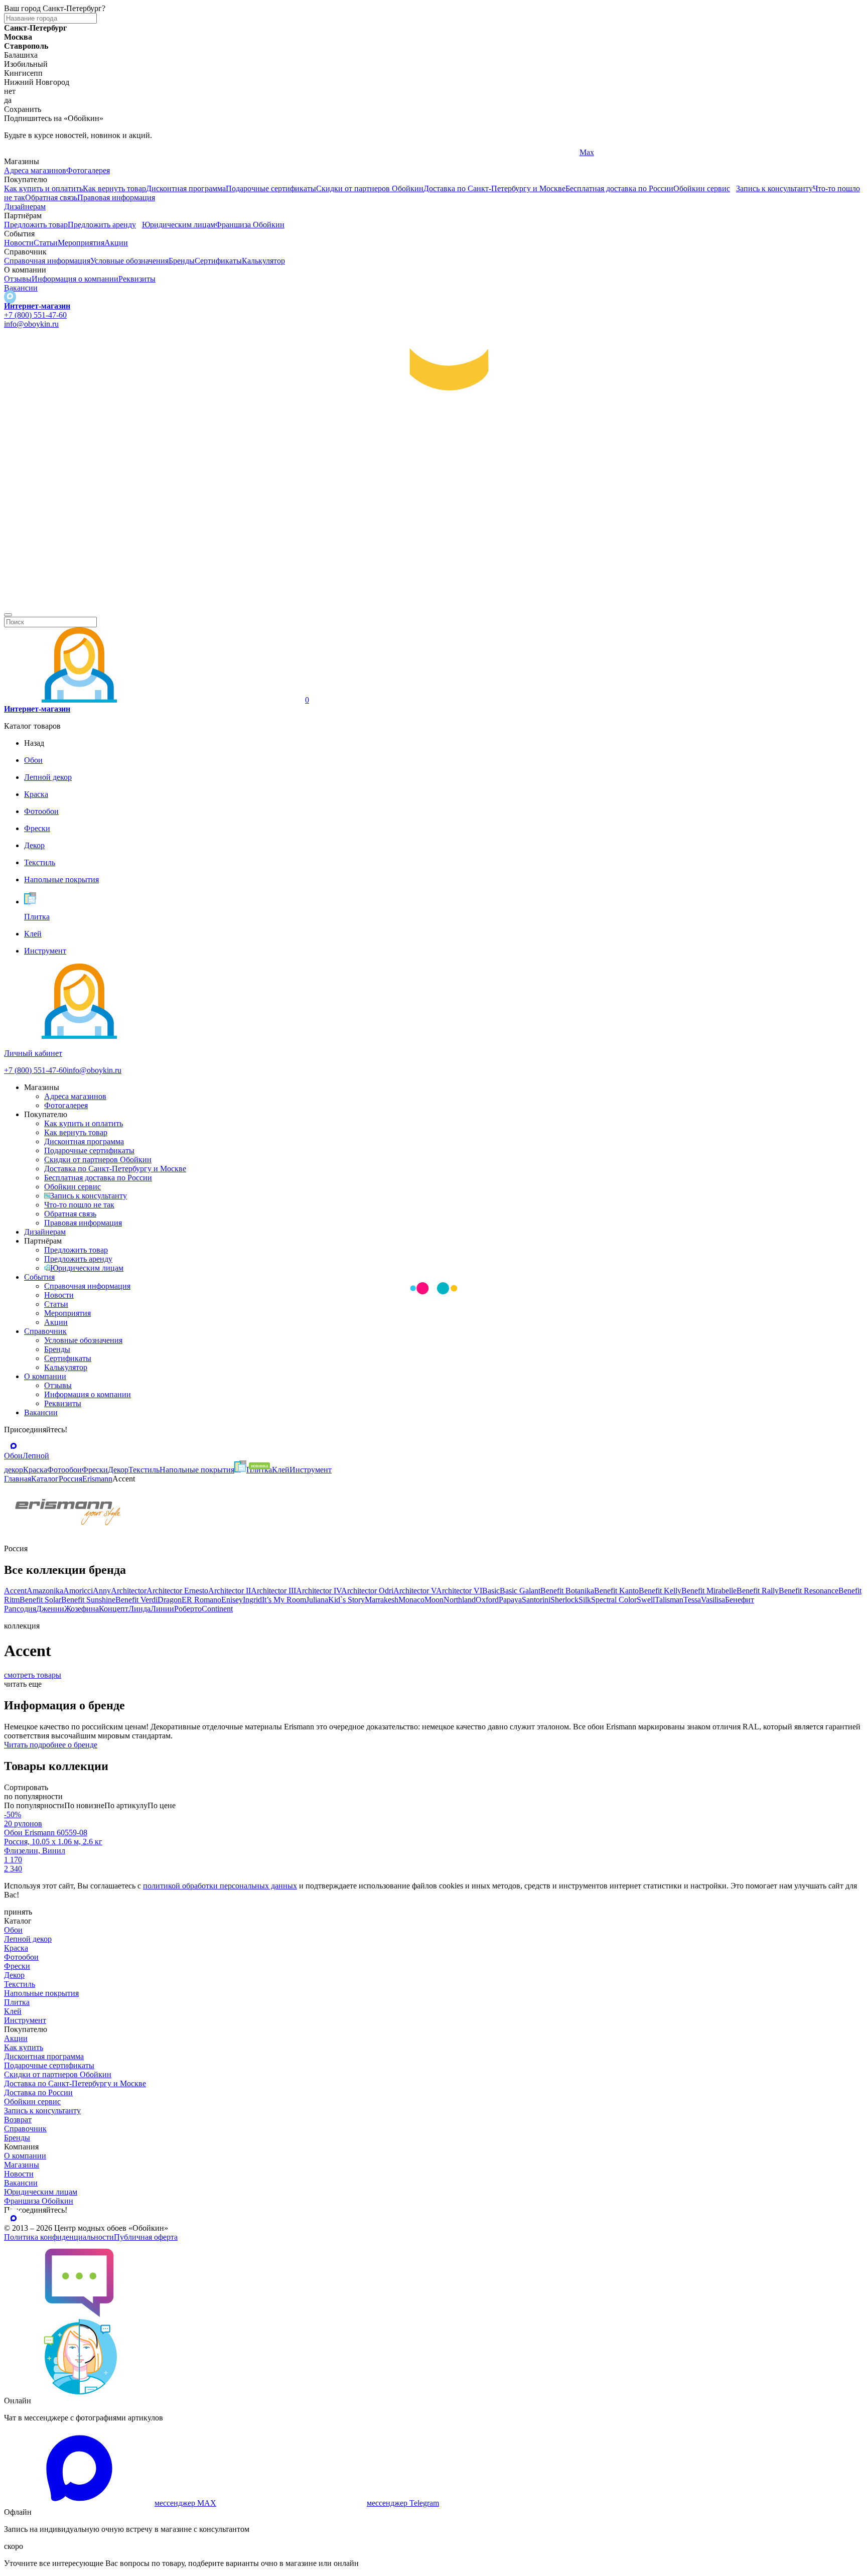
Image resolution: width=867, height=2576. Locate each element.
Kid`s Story (346, 1600)
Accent (15, 1591)
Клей (13, 2011)
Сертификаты (218, 261)
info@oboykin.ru (31, 324)
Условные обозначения (129, 261)
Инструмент (25, 2020)
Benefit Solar (40, 1600)
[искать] (8, 615)
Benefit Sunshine (88, 1600)
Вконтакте (309, 152)
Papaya (510, 1600)
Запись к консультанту (774, 188)
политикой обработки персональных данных (220, 1886)
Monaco (411, 1600)
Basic (491, 1591)
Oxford (487, 1600)
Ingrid (252, 1600)
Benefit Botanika (567, 1591)
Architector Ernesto (177, 1591)
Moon (434, 1600)
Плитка (17, 2002)
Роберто (188, 1609)
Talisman (669, 1600)
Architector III (273, 1591)
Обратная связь (51, 197)
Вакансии (21, 288)
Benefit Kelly (660, 1591)
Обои (13, 1930)
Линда (139, 1609)
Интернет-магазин (37, 306)
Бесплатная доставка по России (619, 188)
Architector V (415, 1591)
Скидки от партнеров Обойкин (370, 188)
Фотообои (21, 1957)
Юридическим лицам (179, 225)
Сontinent (217, 1609)
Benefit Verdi (136, 1600)
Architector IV (319, 1591)
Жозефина (82, 1609)
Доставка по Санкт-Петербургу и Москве (494, 188)
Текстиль (20, 1984)
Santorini (536, 1600)
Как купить (24, 2047)
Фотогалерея (88, 170)
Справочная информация (47, 261)
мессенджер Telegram (403, 2503)
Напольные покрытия (41, 1993)
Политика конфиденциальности (59, 2237)
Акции (116, 243)
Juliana (317, 1600)
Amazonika (45, 1591)
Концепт (114, 1609)
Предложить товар (36, 225)
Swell (646, 1600)
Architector (129, 1591)
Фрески (17, 1966)
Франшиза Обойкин (250, 225)
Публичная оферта (146, 2237)
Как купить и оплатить (43, 188)
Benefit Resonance (809, 1591)
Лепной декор (28, 1939)
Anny (102, 1591)
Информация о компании (75, 279)
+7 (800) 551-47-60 (35, 315)
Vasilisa (713, 1600)
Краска (16, 1948)
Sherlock (564, 1600)
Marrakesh (382, 1600)
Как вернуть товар (114, 188)
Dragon (170, 1600)
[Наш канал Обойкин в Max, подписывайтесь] (10, 297)
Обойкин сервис (702, 188)
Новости (19, 243)
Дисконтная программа (186, 188)
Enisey (232, 1600)
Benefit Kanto (616, 1591)
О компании (45, 1376)
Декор (14, 1975)
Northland (460, 1600)
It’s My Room (284, 1600)
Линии (162, 1609)
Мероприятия (81, 243)
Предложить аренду (102, 225)
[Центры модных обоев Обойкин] (434, 603)
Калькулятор (263, 261)
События (39, 1277)
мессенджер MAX (185, 2503)
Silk (585, 1600)
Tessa (692, 1600)
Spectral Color (614, 1600)
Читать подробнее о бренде (51, 1745)
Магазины (22, 2165)
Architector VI (459, 1591)
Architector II (230, 1591)
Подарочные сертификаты (271, 188)
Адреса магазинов (35, 170)
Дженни (50, 1609)
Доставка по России (38, 2092)
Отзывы (18, 279)
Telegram (19, 152)
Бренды (182, 261)
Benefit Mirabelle (709, 1591)
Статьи (46, 243)
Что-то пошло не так (79, 1205)
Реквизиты (137, 279)
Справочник (45, 1331)
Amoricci (78, 1591)
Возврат (18, 2120)
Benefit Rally (758, 1591)
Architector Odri (367, 1591)
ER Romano (201, 1600)
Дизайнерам (25, 207)
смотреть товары (33, 1675)
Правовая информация (116, 197)
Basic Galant (520, 1591)
